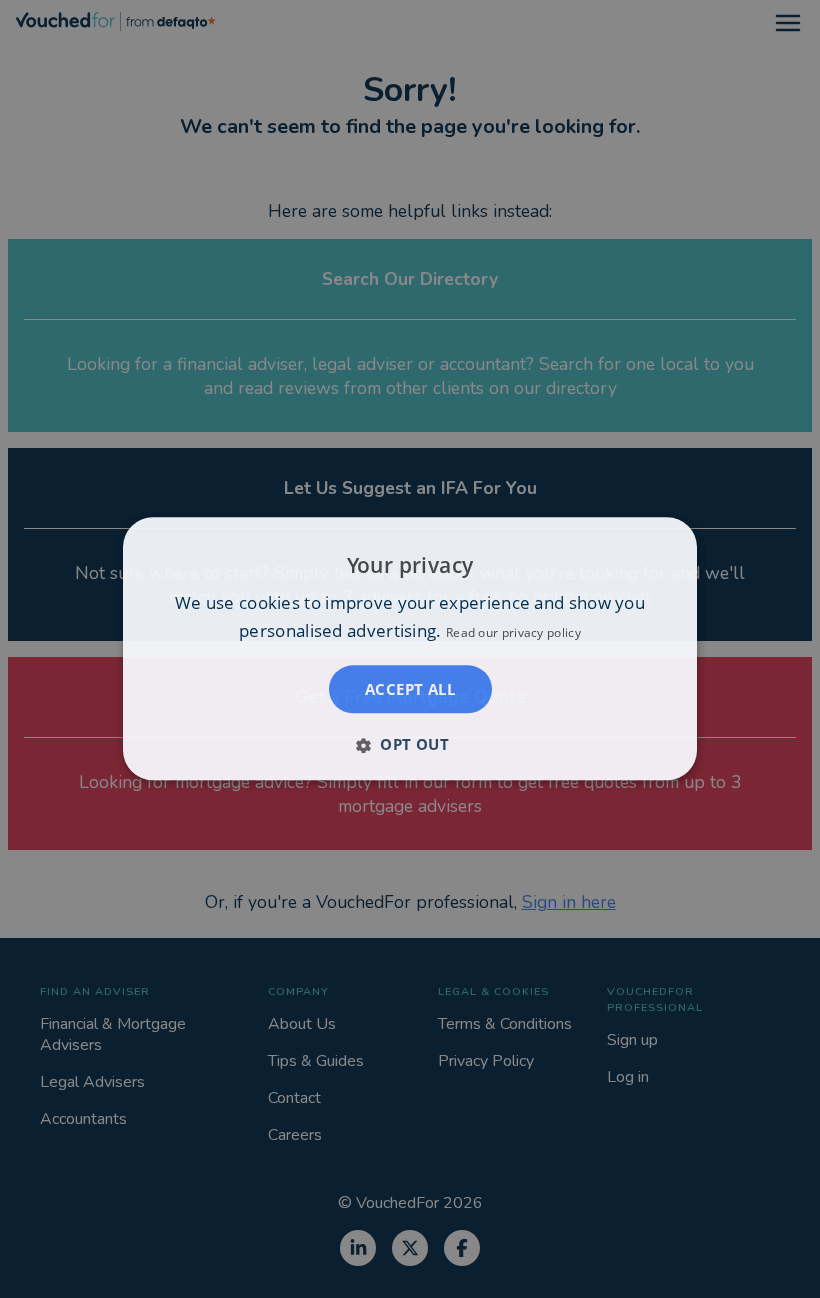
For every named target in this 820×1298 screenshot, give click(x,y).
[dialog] (410, 648)
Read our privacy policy (513, 633)
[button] (410, 745)
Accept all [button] (410, 690)
